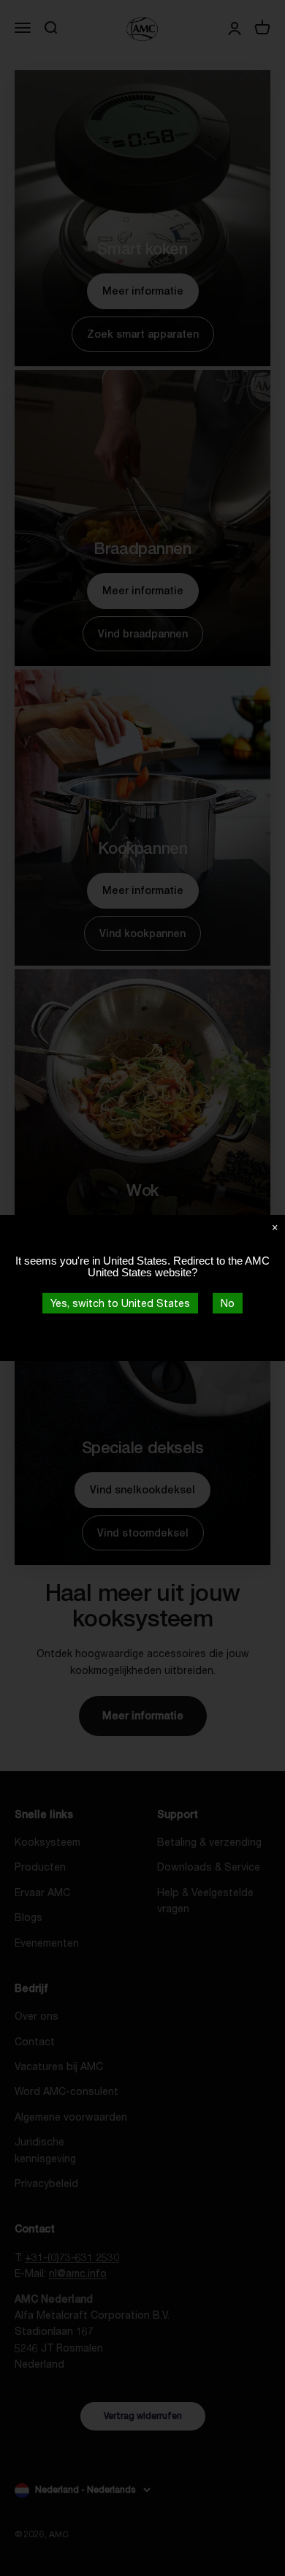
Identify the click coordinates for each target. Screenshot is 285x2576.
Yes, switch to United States (120, 1303)
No (228, 1303)
